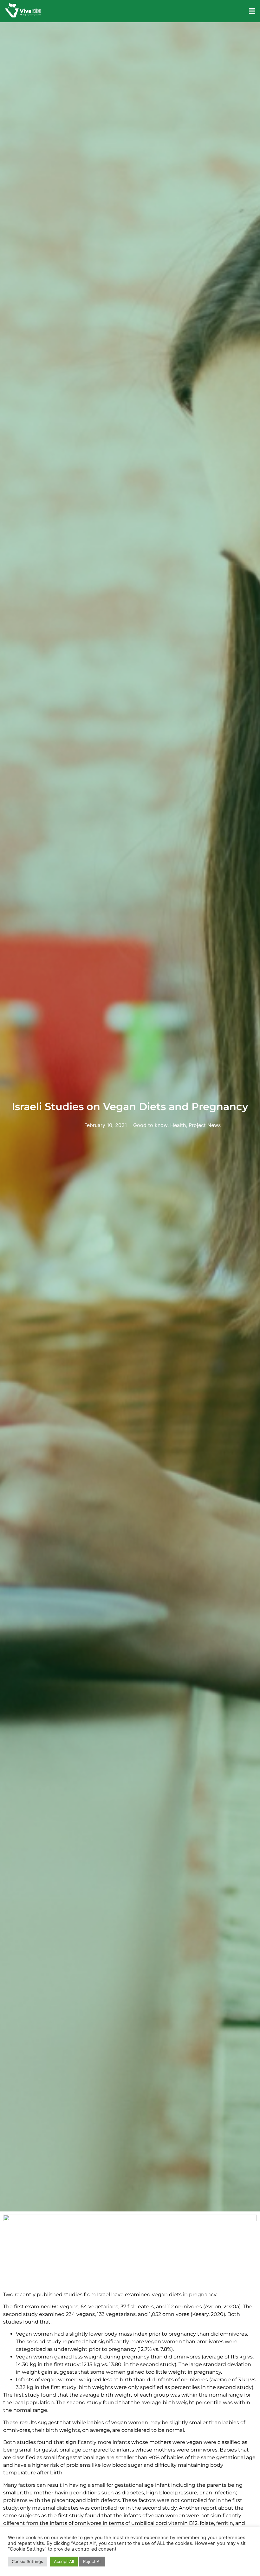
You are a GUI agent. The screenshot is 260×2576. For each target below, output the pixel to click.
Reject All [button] (92, 2561)
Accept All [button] (64, 2561)
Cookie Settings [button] (27, 2561)
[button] (252, 11)
